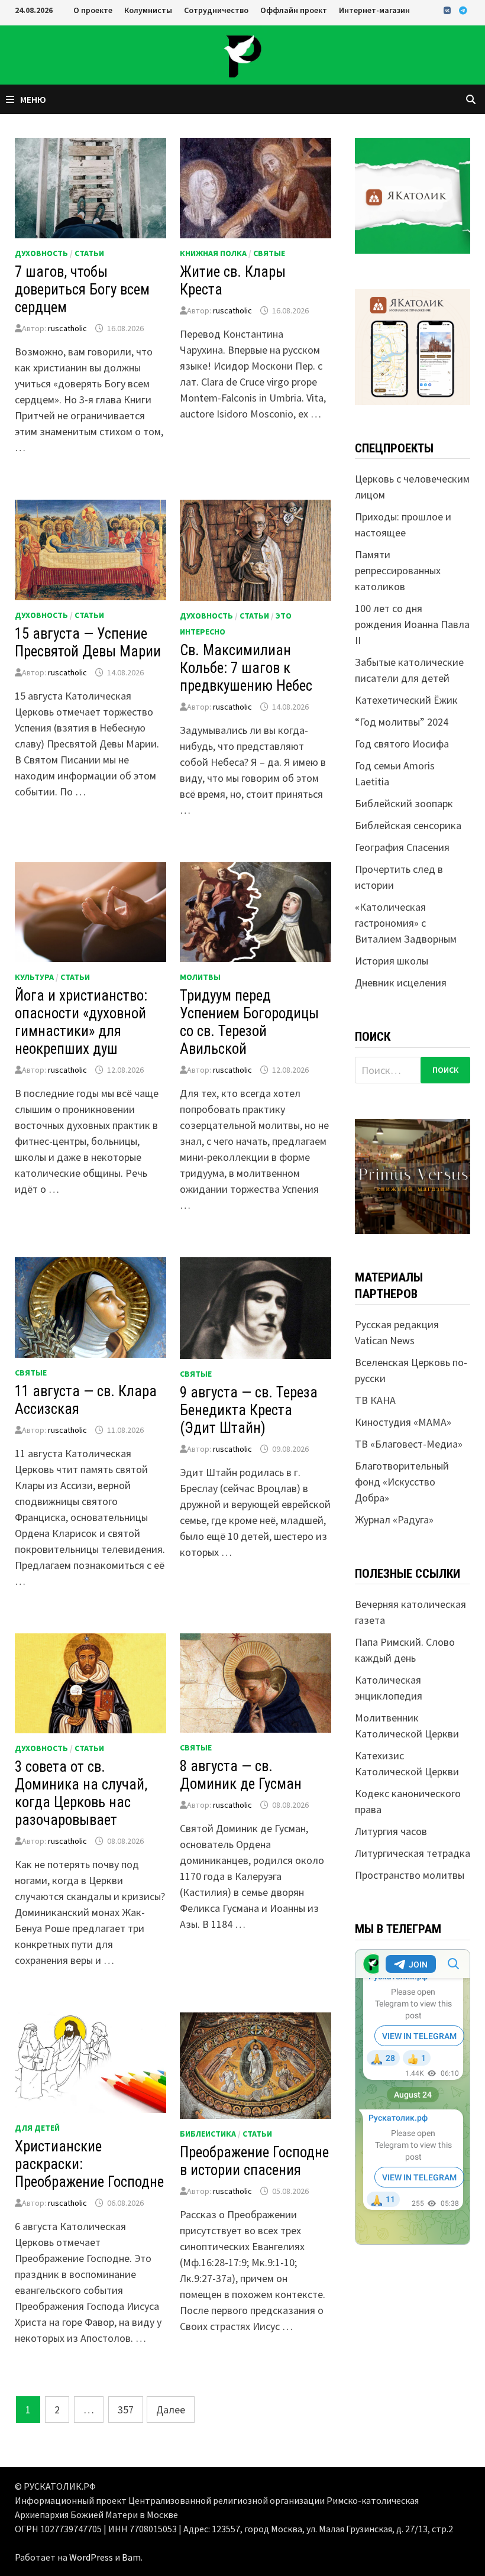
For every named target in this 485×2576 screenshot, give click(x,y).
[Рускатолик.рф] (242, 54)
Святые (269, 253)
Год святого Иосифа (402, 744)
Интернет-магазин (374, 10)
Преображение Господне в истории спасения (254, 2161)
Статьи (89, 253)
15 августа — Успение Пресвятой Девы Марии (88, 643)
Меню (33, 99)
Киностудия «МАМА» (403, 1422)
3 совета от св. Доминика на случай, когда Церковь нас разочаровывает (81, 1793)
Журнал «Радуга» (394, 1520)
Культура (34, 977)
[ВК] (448, 10)
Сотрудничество (216, 10)
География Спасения (402, 847)
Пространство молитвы (410, 1875)
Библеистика (208, 2134)
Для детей (37, 2128)
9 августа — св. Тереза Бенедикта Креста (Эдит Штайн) (249, 1410)
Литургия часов (391, 1831)
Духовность (41, 253)
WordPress (91, 2557)
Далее (171, 2410)
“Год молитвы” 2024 (402, 722)
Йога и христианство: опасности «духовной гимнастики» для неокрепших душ (81, 1022)
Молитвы (200, 977)
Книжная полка (213, 253)
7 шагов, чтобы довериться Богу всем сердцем (82, 289)
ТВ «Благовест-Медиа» (409, 1444)
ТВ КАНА (375, 1400)
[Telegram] (463, 10)
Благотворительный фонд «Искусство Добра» (402, 1482)
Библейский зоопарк (404, 803)
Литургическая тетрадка (413, 1853)
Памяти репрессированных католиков (398, 570)
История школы (392, 961)
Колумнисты (148, 10)
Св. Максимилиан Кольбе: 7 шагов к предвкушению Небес (246, 668)
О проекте (93, 10)
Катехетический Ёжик (406, 700)
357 (126, 2410)
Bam (131, 2557)
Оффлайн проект (294, 10)
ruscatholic (67, 328)
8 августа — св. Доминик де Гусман (241, 1775)
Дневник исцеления (401, 983)
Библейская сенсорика (408, 825)
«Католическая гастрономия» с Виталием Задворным (406, 923)
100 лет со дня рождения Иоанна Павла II (412, 624)
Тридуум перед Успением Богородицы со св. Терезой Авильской (249, 1022)
